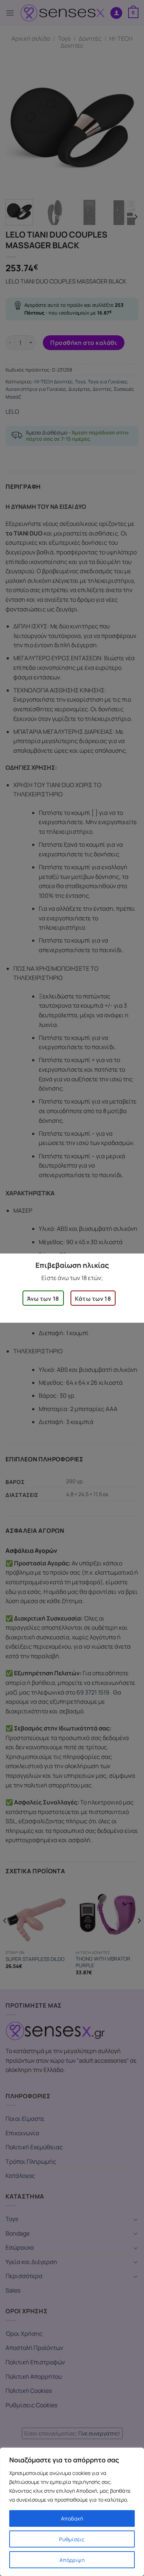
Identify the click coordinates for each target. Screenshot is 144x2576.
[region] (72, 2512)
